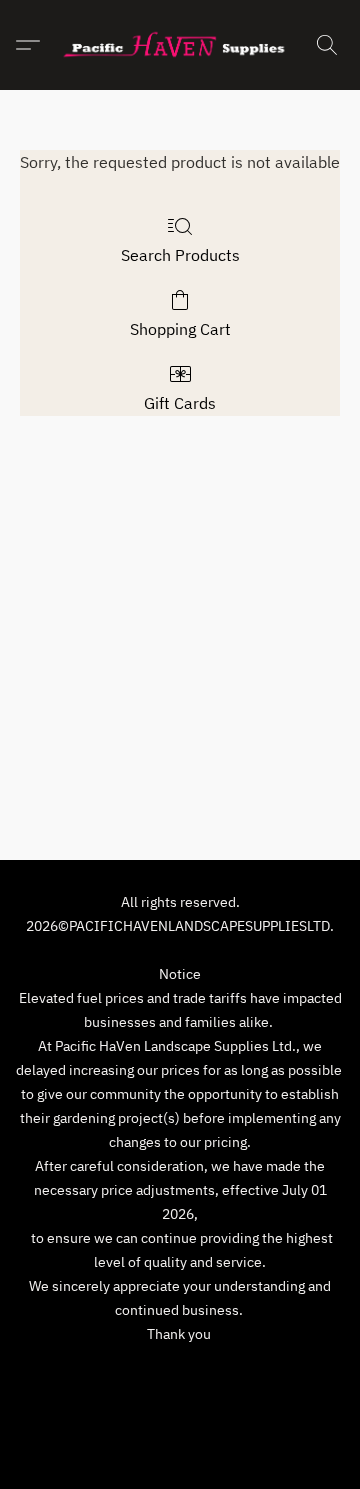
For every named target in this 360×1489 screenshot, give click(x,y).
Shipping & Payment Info (252, 1371)
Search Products (180, 255)
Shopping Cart (180, 329)
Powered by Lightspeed (180, 1436)
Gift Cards (180, 403)
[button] (180, 45)
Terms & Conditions (92, 1371)
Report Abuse (180, 1401)
